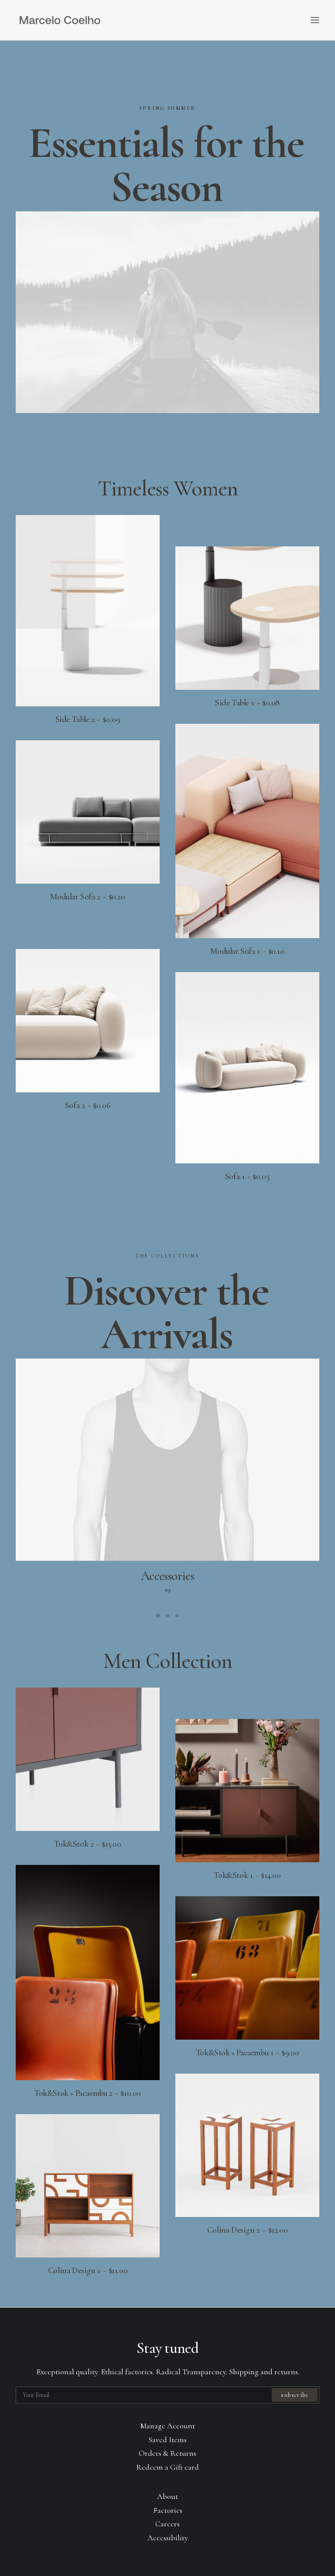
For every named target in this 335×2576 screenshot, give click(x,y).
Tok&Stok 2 (87, 1844)
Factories (168, 2510)
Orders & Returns (167, 2453)
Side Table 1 (247, 703)
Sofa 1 (247, 1176)
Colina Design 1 (88, 2271)
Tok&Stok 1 (247, 1875)
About (167, 2496)
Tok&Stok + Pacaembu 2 (88, 2093)
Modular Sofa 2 (87, 897)
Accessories (168, 1576)
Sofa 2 (88, 1105)
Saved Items (167, 2440)
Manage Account (168, 2426)
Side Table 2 (88, 719)
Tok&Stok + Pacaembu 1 (247, 2053)
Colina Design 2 (247, 2230)
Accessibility (168, 2538)
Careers (167, 2524)
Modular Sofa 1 (247, 951)
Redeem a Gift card (167, 2467)
